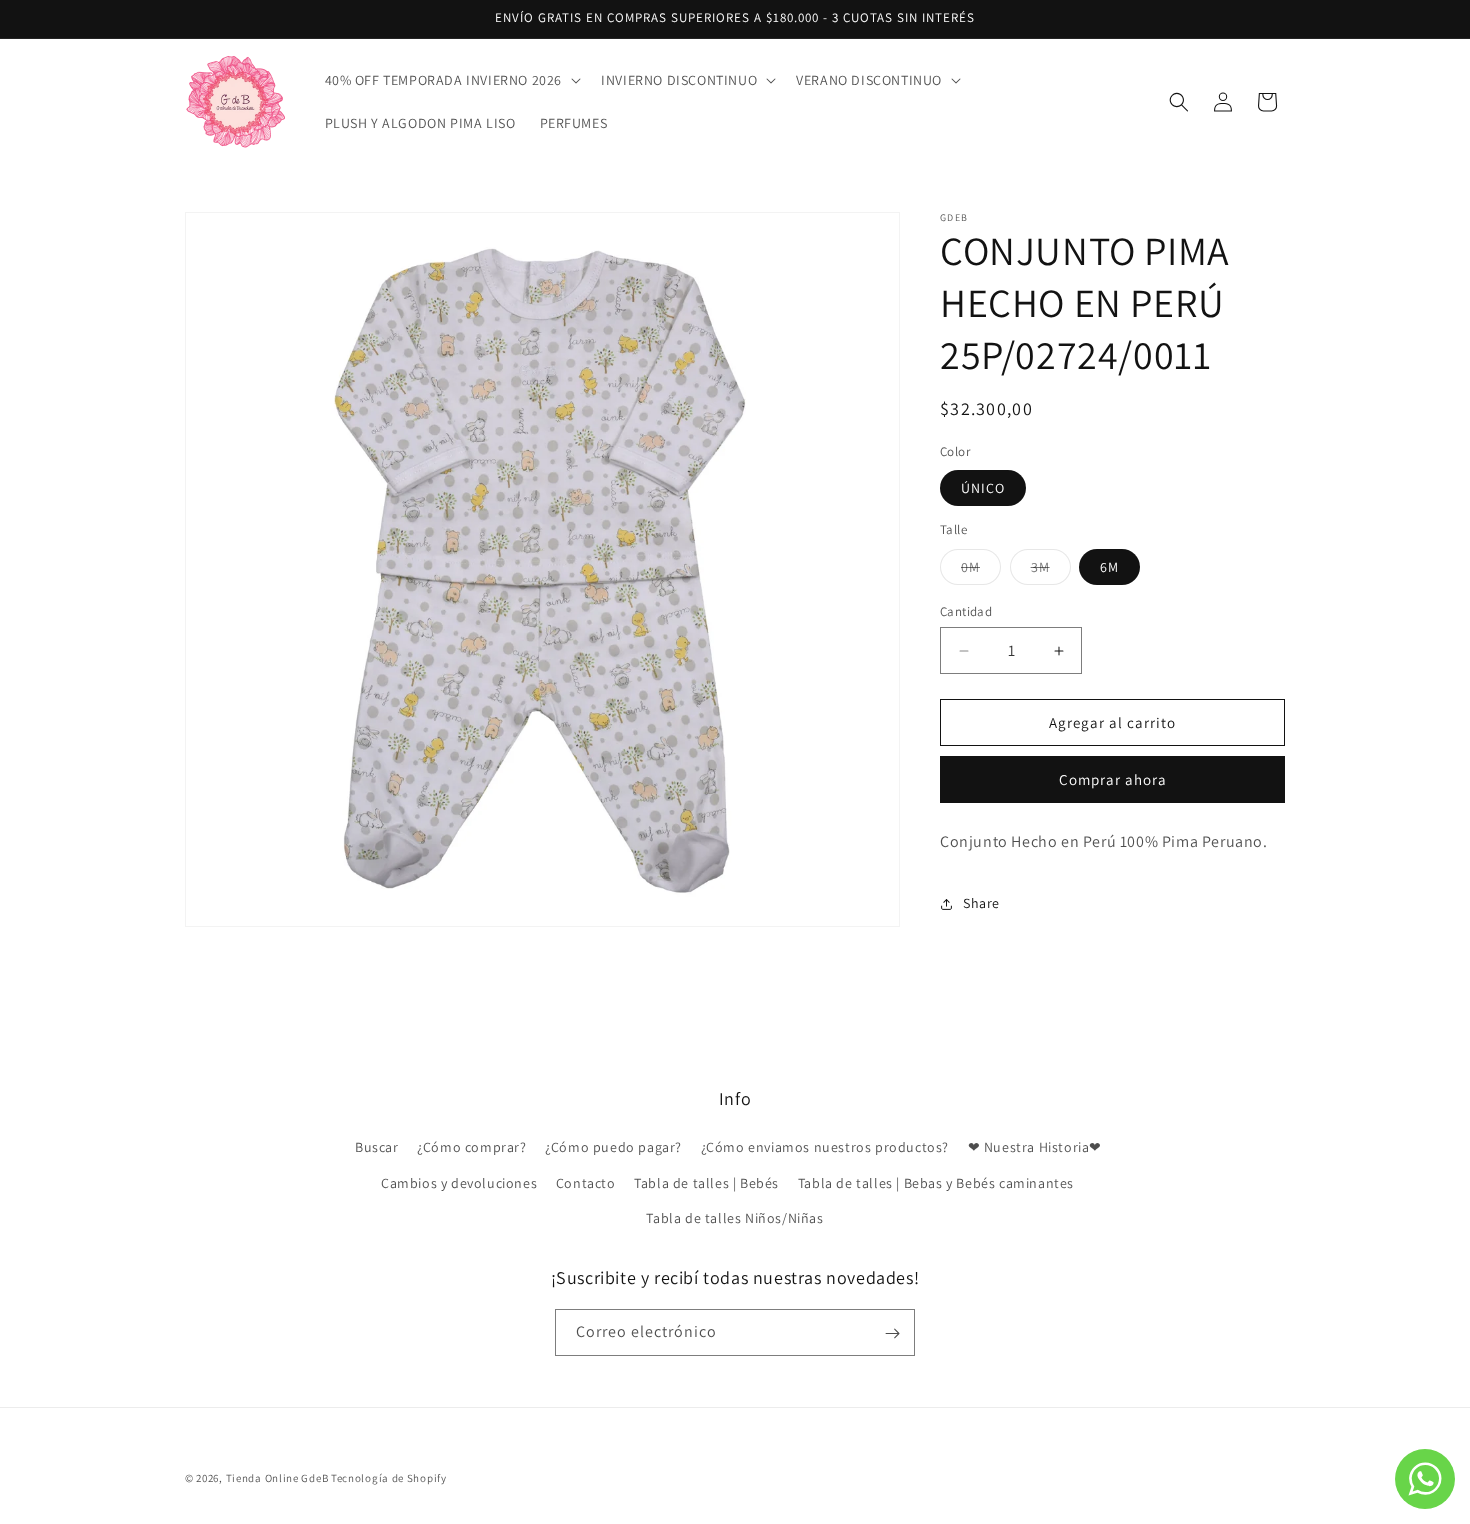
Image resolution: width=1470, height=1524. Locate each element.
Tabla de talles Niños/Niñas (734, 1218)
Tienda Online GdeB (278, 1478)
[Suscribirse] (892, 1333)
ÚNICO (983, 489)
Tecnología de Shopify (389, 1478)
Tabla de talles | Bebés (706, 1183)
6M (1109, 567)
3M (1051, 571)
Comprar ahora (1113, 780)
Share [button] (981, 904)
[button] (451, 80)
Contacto (586, 1183)
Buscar (377, 1148)
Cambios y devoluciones (459, 1183)
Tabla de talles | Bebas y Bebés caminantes (936, 1183)
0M (981, 571)
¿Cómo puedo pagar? (613, 1148)
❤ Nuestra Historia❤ (1035, 1148)
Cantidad (966, 611)
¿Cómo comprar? (471, 1148)
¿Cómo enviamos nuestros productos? (825, 1148)
